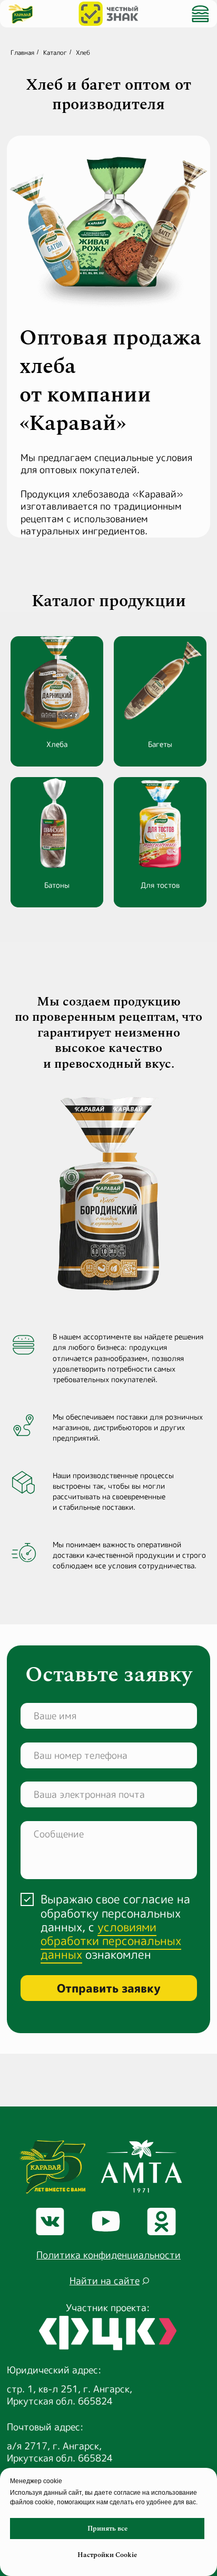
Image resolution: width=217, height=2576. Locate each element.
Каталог (55, 52)
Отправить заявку (109, 1988)
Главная (22, 52)
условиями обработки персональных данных (111, 1941)
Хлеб (83, 52)
